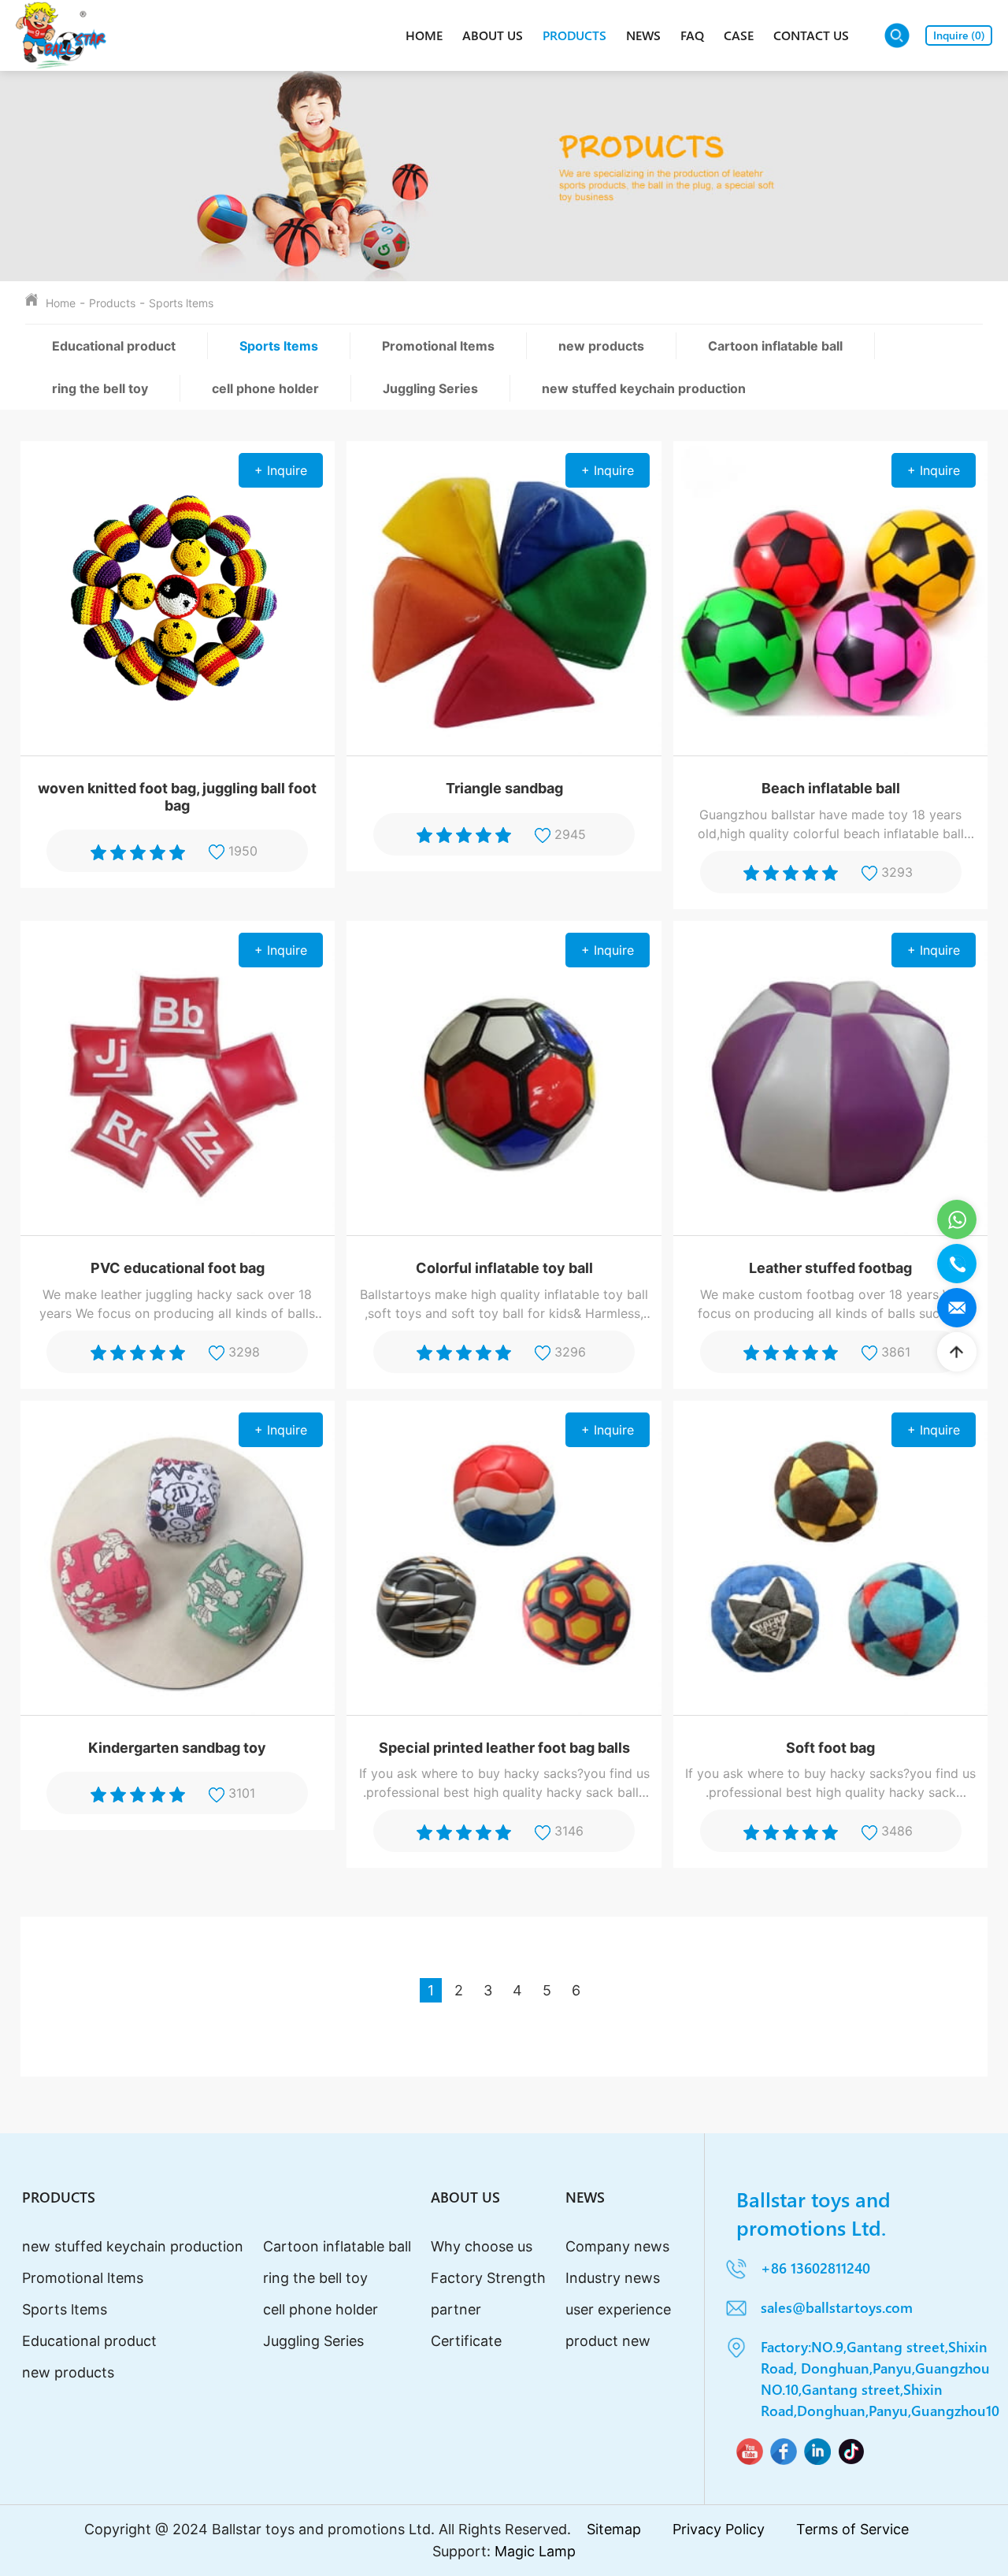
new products (601, 346)
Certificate (466, 2341)
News (643, 35)
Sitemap (614, 2529)
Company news (617, 2246)
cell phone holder (265, 388)
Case (739, 35)
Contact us (811, 35)
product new (608, 2341)
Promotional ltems (438, 346)
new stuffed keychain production (644, 388)
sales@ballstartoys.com (837, 2307)
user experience (618, 2309)
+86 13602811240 (815, 2268)
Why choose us (482, 2246)
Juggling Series (430, 388)
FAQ (692, 35)
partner (456, 2309)
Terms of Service (852, 2529)
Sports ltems (181, 303)
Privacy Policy (719, 2529)
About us (493, 35)
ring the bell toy (100, 388)
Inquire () (959, 35)
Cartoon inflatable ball (775, 346)
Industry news (613, 2278)
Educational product (114, 346)
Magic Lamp (535, 2551)
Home (424, 35)
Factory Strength (488, 2278)
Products (574, 35)
